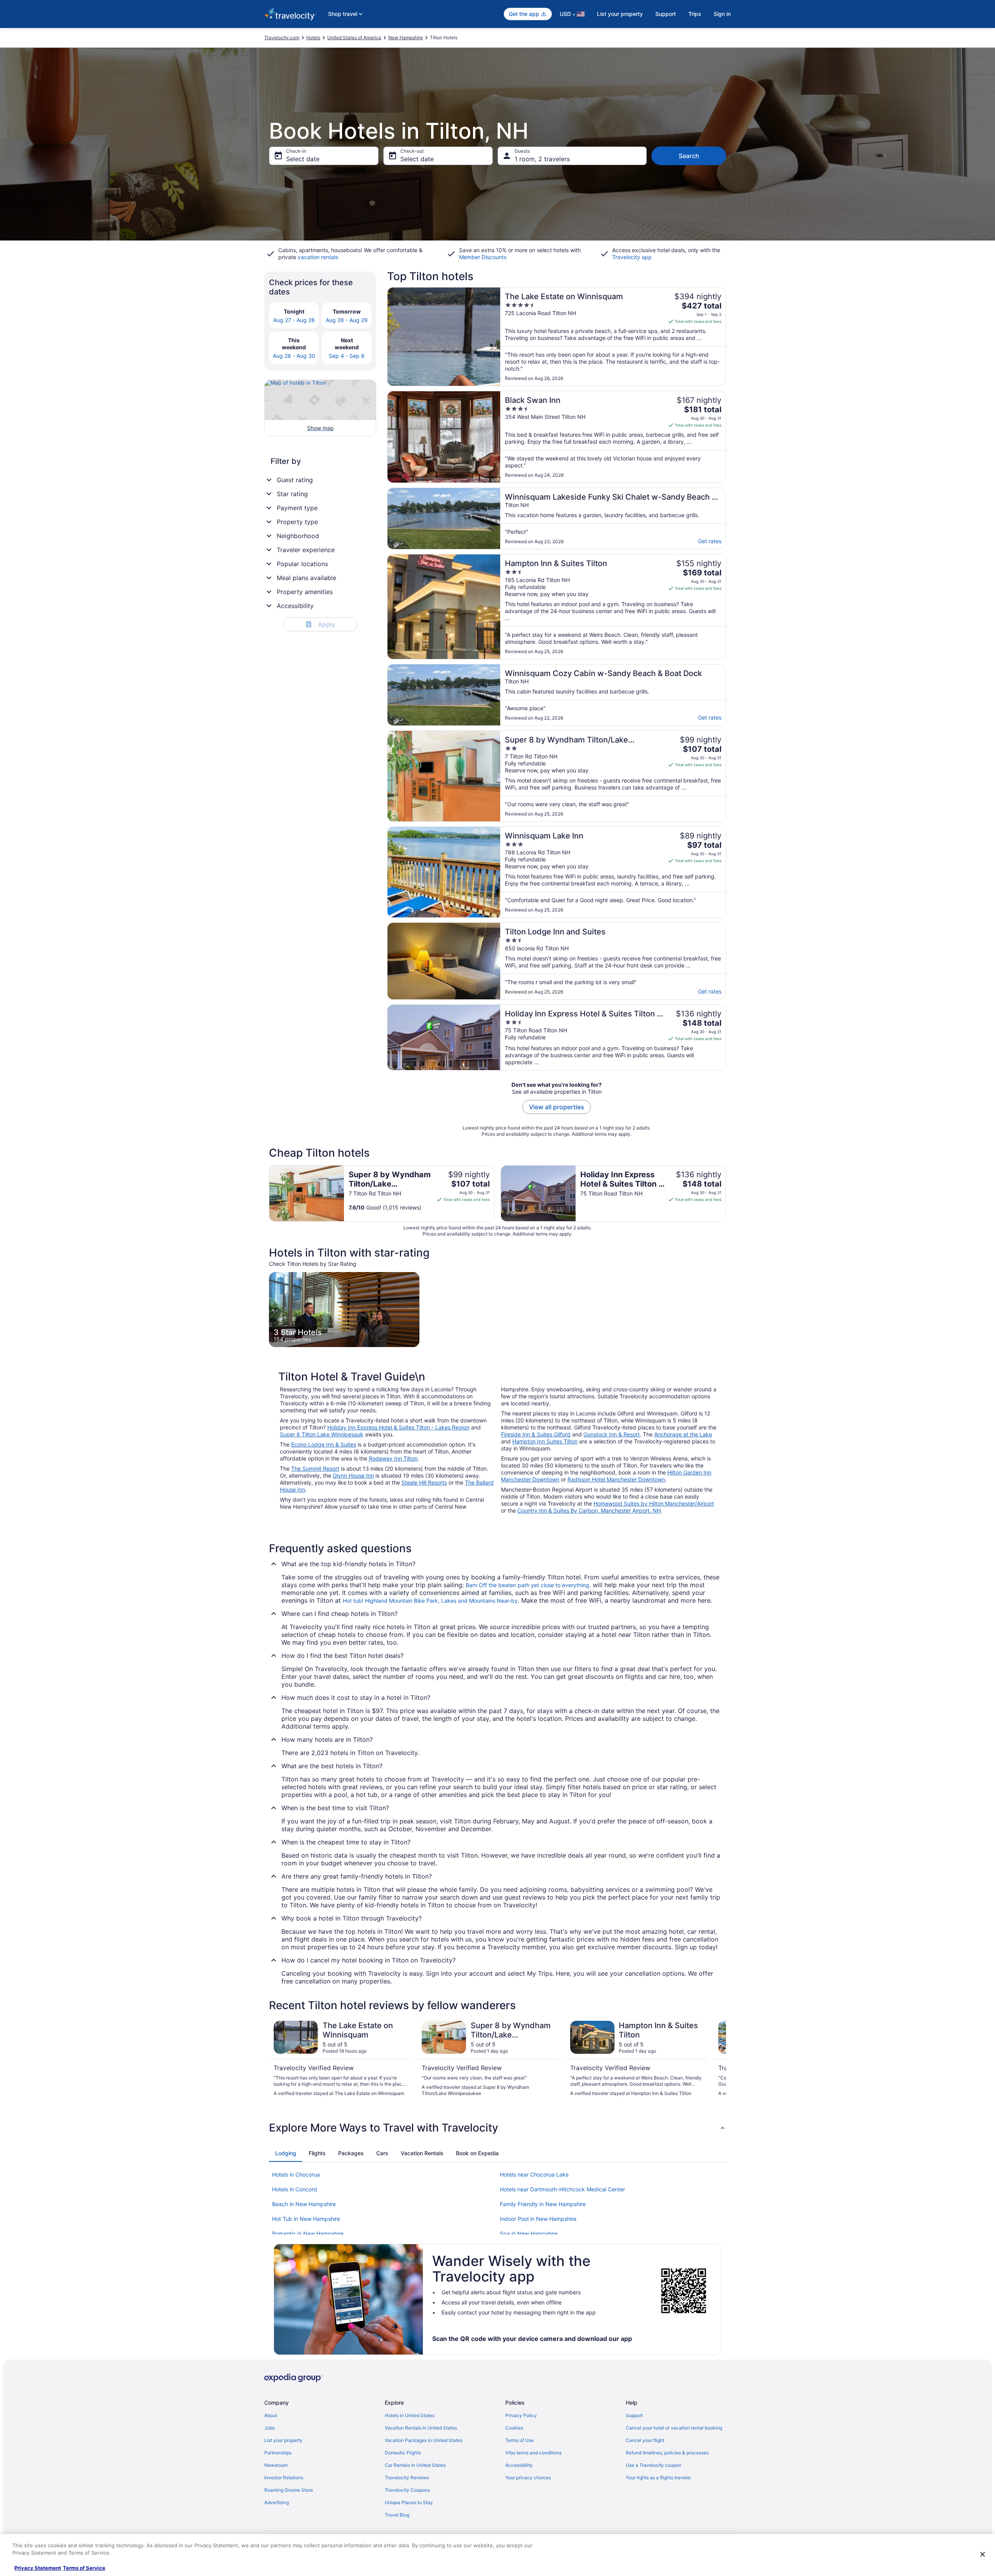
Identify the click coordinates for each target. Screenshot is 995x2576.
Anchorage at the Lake (683, 1434)
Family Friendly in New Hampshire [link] (543, 2204)
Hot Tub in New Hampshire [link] (306, 2219)
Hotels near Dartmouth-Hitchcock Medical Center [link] (562, 2189)
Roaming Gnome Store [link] (289, 2490)
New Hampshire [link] (406, 37)
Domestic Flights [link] (403, 2453)
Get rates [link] (710, 541)
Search (689, 156)
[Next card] (717, 2062)
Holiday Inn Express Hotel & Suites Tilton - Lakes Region (398, 1427)
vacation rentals (318, 257)
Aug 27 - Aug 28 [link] (294, 320)
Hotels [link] (313, 37)
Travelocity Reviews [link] (407, 2478)
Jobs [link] (270, 2428)
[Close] (983, 2554)
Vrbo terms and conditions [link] (533, 2453)
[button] (497, 2128)
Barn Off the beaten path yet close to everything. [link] (528, 1585)
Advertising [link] (277, 2502)
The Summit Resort (315, 1468)
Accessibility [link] (519, 2465)
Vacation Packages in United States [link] (424, 2440)
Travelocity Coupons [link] (407, 2490)
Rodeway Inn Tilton (393, 1458)
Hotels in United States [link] (410, 2415)
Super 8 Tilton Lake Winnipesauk (322, 1434)
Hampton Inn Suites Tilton (545, 1441)
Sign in (722, 14)
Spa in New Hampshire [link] (529, 2234)
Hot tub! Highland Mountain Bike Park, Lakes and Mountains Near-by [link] (430, 1601)
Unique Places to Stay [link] (409, 2502)
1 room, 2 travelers (542, 159)
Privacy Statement (38, 2568)
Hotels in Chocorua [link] (296, 2174)
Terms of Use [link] (519, 2440)
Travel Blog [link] (397, 2515)
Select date (303, 159)
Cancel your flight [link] (645, 2440)
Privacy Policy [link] (521, 2415)
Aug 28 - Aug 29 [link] (347, 320)
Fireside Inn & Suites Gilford (536, 1434)
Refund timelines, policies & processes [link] (667, 2453)
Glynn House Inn (353, 1475)
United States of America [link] (354, 37)
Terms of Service (84, 2568)
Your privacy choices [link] (528, 2478)
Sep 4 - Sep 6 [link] (347, 356)
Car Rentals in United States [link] (415, 2465)
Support (666, 14)
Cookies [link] (514, 2428)
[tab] (286, 2153)
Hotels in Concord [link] (295, 2189)
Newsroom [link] (276, 2465)
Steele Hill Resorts (424, 1482)
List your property (620, 14)
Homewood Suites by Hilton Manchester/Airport (654, 1503)
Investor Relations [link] (284, 2478)
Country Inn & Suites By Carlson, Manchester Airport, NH (589, 1510)
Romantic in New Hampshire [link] (308, 2234)
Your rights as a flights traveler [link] (658, 2478)
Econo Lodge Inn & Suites (324, 1444)
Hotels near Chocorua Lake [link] (534, 2174)
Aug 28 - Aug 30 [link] (294, 356)
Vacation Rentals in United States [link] (421, 2428)
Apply (321, 624)
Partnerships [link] (278, 2453)
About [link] (271, 2415)
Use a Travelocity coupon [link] (654, 2465)
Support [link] (634, 2415)
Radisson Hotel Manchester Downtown (616, 1479)
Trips (695, 14)
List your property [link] (283, 2440)
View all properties (557, 1107)
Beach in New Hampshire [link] (304, 2204)
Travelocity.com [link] (282, 37)
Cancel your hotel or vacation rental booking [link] (674, 2428)
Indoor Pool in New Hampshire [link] (538, 2219)
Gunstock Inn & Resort (612, 1434)
